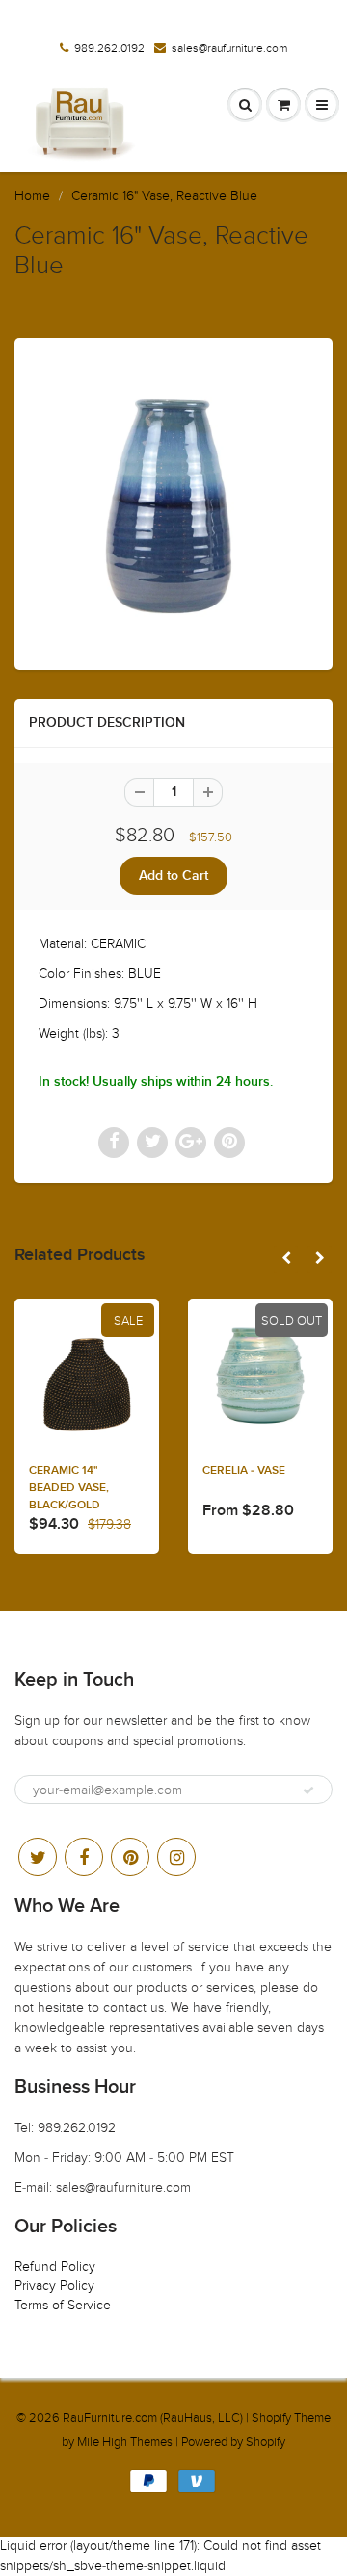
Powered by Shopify (233, 2442)
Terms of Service (63, 2305)
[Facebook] (84, 1857)
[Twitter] (38, 1857)
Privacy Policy (54, 2286)
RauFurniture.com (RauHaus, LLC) (153, 2418)
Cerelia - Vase (244, 1471)
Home (32, 196)
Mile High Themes (125, 2442)
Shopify (271, 2418)
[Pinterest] (130, 1857)
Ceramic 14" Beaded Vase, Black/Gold (69, 1488)
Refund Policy (55, 2267)
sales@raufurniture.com (229, 48)
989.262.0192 (109, 48)
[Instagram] (176, 1857)
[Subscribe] (308, 1790)
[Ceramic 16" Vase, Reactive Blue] (173, 502)
